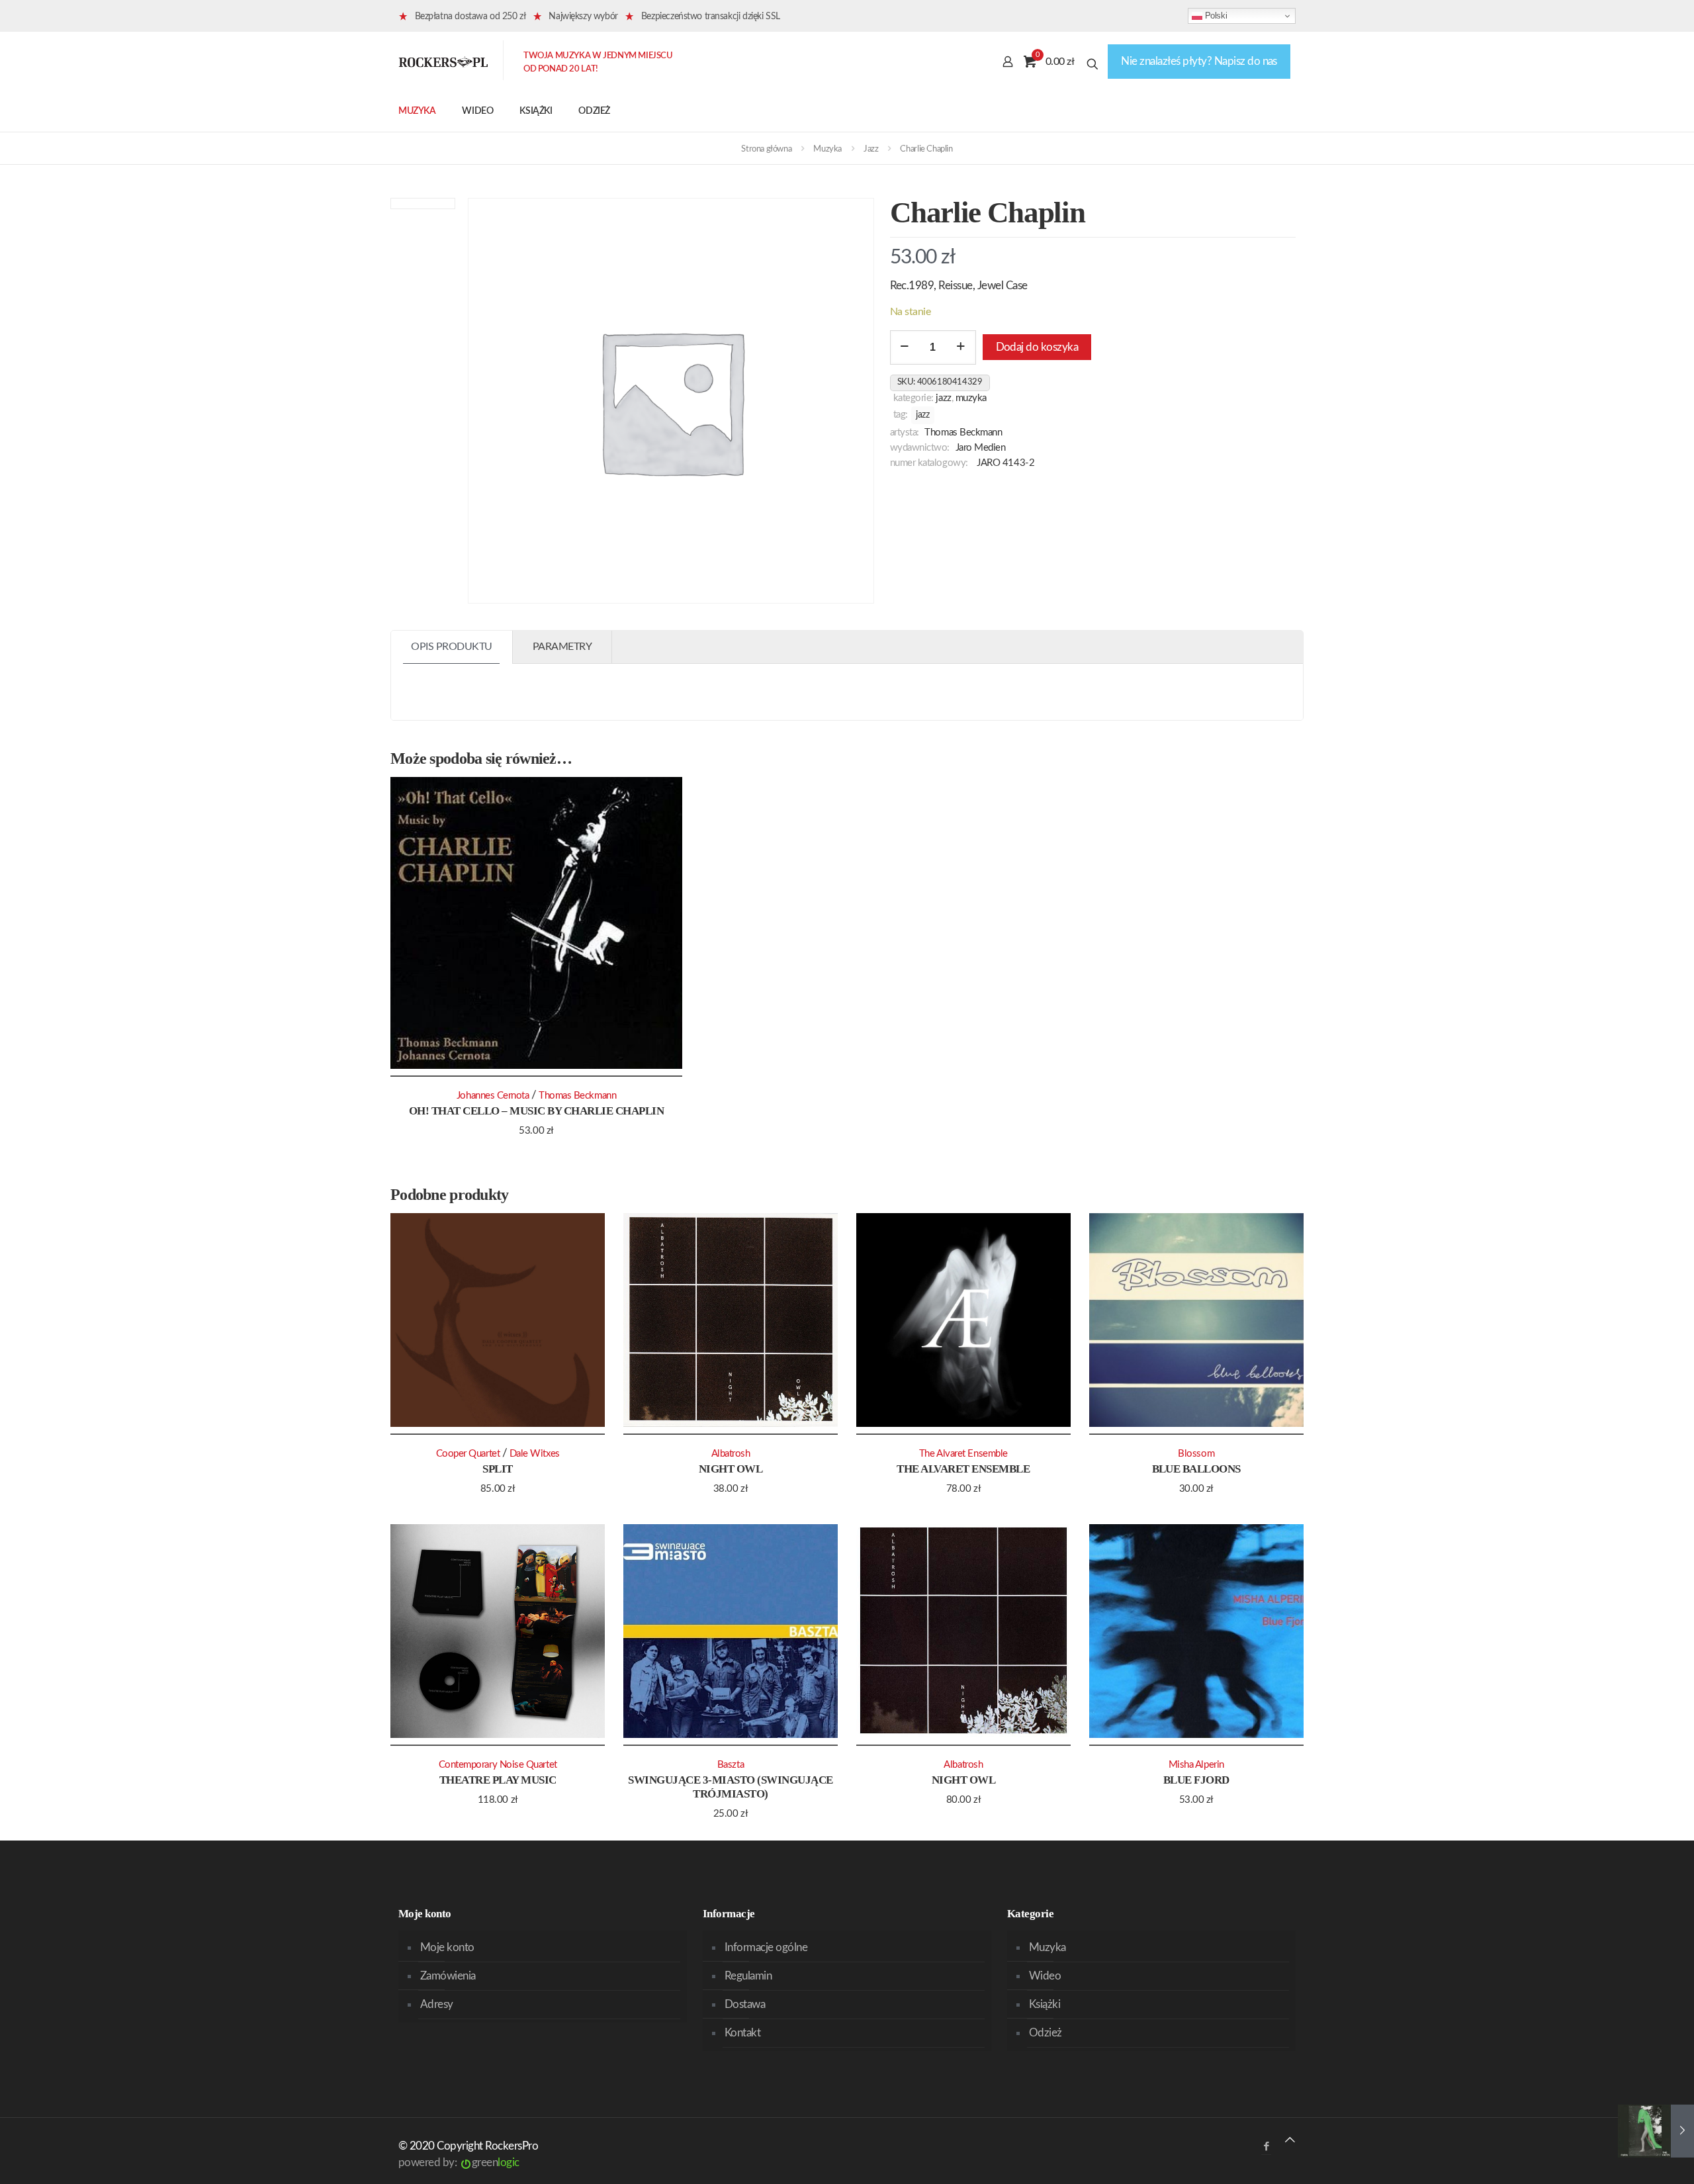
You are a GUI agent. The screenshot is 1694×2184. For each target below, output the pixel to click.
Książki (1045, 2004)
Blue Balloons (1196, 1469)
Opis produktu (452, 647)
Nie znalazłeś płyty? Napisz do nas (1199, 61)
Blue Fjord (1196, 1780)
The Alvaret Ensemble (963, 1469)
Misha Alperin (1196, 1765)
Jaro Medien (981, 448)
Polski (1215, 16)
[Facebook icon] (1266, 2147)
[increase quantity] (961, 347)
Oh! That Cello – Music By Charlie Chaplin (536, 1111)
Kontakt (742, 2033)
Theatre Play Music (498, 1780)
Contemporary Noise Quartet (498, 1765)
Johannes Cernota (493, 1096)
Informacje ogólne (766, 1947)
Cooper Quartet (468, 1454)
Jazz (871, 149)
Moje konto (447, 1947)
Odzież (1046, 2033)
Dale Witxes (535, 1454)
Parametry (562, 647)
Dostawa (745, 2004)
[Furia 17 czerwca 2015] (1656, 2131)
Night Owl (731, 1469)
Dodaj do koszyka (1037, 347)
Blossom (1196, 1454)
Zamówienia (448, 1976)
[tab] (452, 647)
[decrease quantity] (905, 347)
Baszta (731, 1765)
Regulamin (748, 1976)
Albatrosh (731, 1454)
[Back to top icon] (1290, 2140)
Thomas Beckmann (963, 432)
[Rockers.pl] (443, 62)
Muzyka (827, 149)
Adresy (437, 2004)
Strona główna (766, 149)
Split (497, 1469)
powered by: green (459, 2162)
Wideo (1045, 1976)
